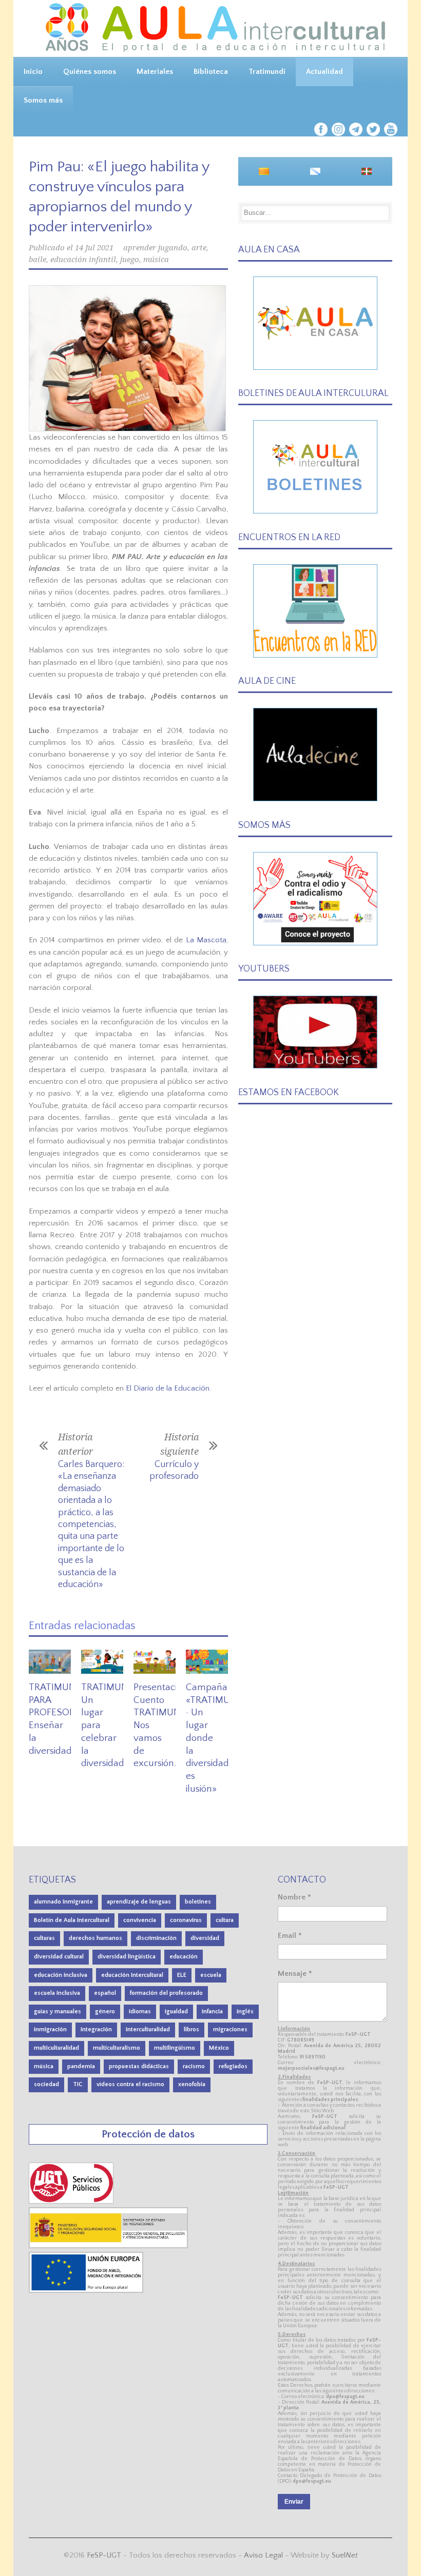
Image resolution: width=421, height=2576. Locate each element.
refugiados (233, 2066)
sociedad (46, 2084)
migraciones (230, 2029)
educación (184, 1957)
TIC (78, 2084)
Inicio (33, 72)
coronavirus (186, 1920)
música (156, 260)
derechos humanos (95, 1938)
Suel (345, 2555)
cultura (225, 1920)
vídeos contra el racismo (130, 2084)
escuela (211, 1975)
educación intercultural (132, 1975)
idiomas (140, 2012)
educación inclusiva (61, 1975)
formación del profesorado (166, 1993)
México (219, 2048)
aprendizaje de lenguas (139, 1902)
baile (37, 260)
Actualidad (324, 72)
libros (192, 2029)
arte (199, 248)
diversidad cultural (59, 1957)
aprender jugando (155, 248)
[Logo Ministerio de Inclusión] (109, 2246)
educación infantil (83, 260)
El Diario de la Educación (168, 1388)
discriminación (156, 1938)
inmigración (50, 2029)
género (105, 2012)
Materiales (155, 72)
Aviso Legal (263, 2555)
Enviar (294, 2502)
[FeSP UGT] (72, 2201)
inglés (245, 2012)
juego (130, 260)
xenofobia (192, 2084)
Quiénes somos (90, 72)
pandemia (81, 2066)
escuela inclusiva (57, 1993)
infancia (212, 2012)
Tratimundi (267, 72)
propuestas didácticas (139, 2066)
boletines (198, 1902)
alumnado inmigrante (63, 1902)
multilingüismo (175, 2048)
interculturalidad (148, 2029)
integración (96, 2029)
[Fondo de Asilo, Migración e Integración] (86, 2291)
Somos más (43, 100)
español (105, 1993)
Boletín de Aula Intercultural (72, 1920)
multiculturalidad (56, 2048)
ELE (182, 1975)
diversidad (205, 1938)
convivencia (140, 1920)
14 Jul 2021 (94, 248)
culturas (44, 1938)
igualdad (176, 2012)
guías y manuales (58, 2012)
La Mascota (206, 940)
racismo (194, 2066)
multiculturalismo (117, 2048)
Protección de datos (148, 2134)
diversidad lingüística (127, 1957)
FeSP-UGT (104, 2555)
